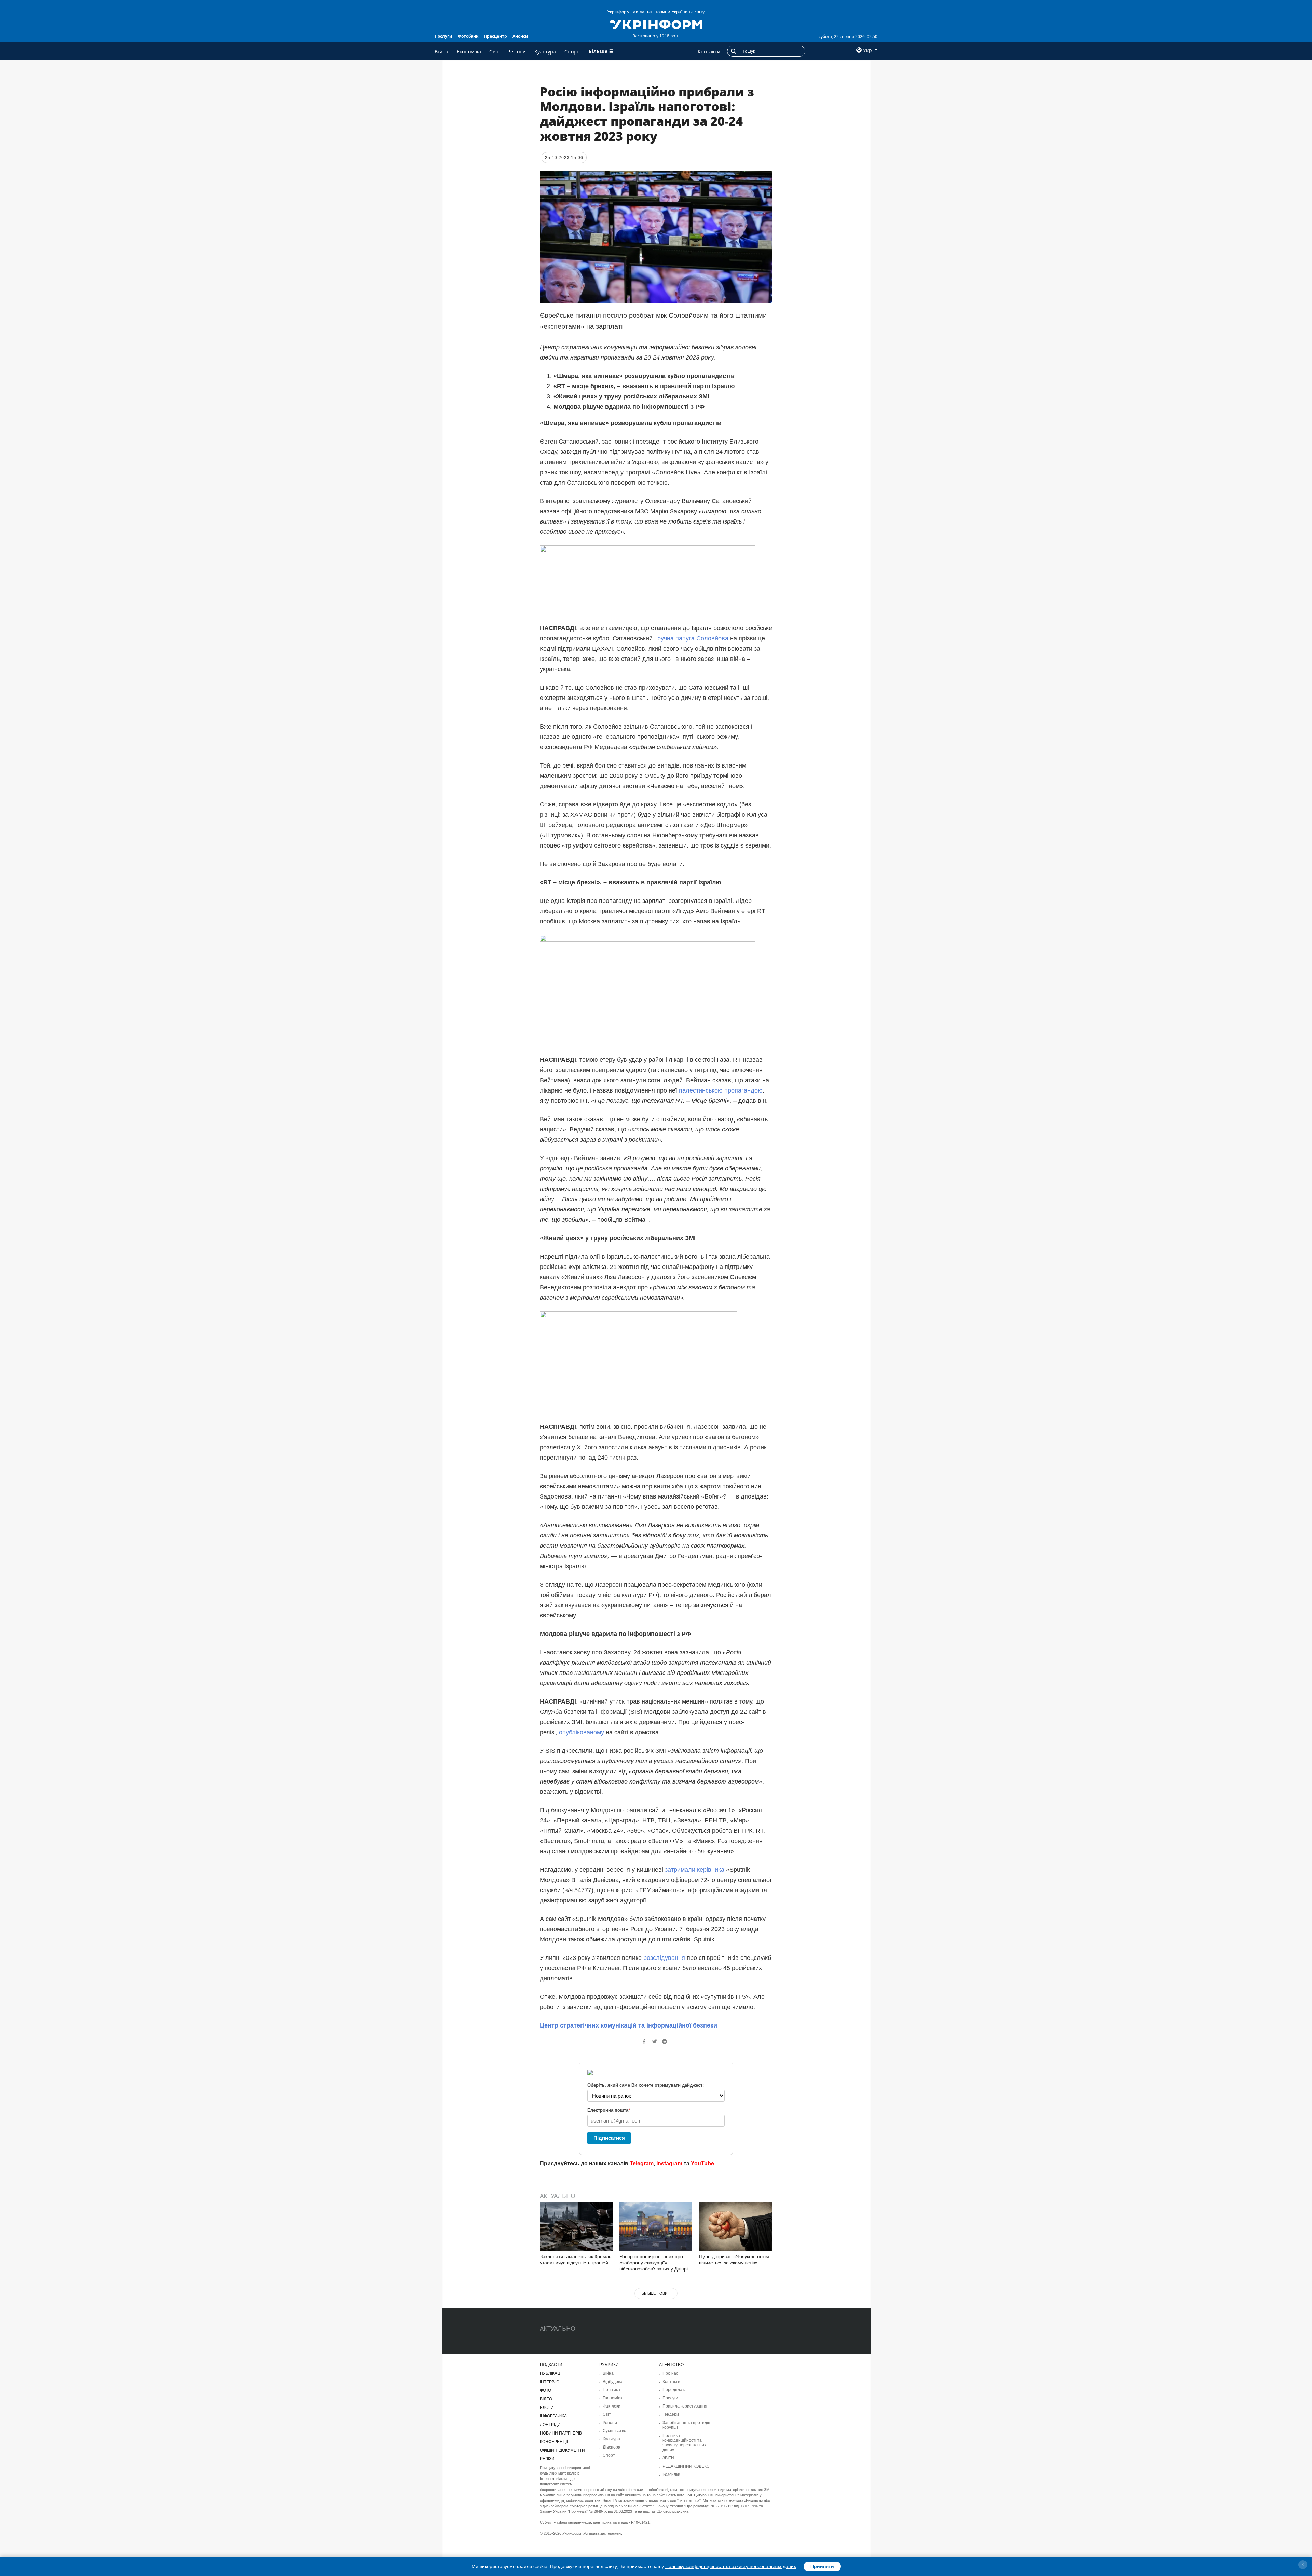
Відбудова (613, 2382)
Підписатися (609, 2138)
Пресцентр (495, 36)
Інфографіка (553, 2416)
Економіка (469, 51)
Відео (546, 2399)
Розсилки (671, 2475)
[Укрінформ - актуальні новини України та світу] (656, 24)
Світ (494, 51)
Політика (611, 2390)
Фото (545, 2390)
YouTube (702, 2163)
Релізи (547, 2459)
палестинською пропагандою (720, 1090)
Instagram (669, 2163)
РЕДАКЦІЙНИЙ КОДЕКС (686, 2466)
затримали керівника (694, 1870)
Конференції (554, 2442)
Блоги (547, 2408)
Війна (442, 51)
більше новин (656, 2293)
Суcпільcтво (614, 2431)
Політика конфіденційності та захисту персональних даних (684, 2443)
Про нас (670, 2373)
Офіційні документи (562, 2450)
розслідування (663, 1958)
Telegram (642, 2163)
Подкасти (551, 2365)
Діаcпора (612, 2447)
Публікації (551, 2373)
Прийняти (822, 2566)
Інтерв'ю (550, 2382)
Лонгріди (550, 2425)
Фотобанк (468, 36)
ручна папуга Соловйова (692, 638)
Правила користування (685, 2406)
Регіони (517, 51)
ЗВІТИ (668, 2458)
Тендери (671, 2414)
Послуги (443, 36)
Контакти (709, 51)
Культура (545, 51)
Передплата (675, 2390)
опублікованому (581, 1732)
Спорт (572, 51)
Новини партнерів (561, 2433)
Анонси (520, 36)
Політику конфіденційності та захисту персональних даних (731, 2566)
